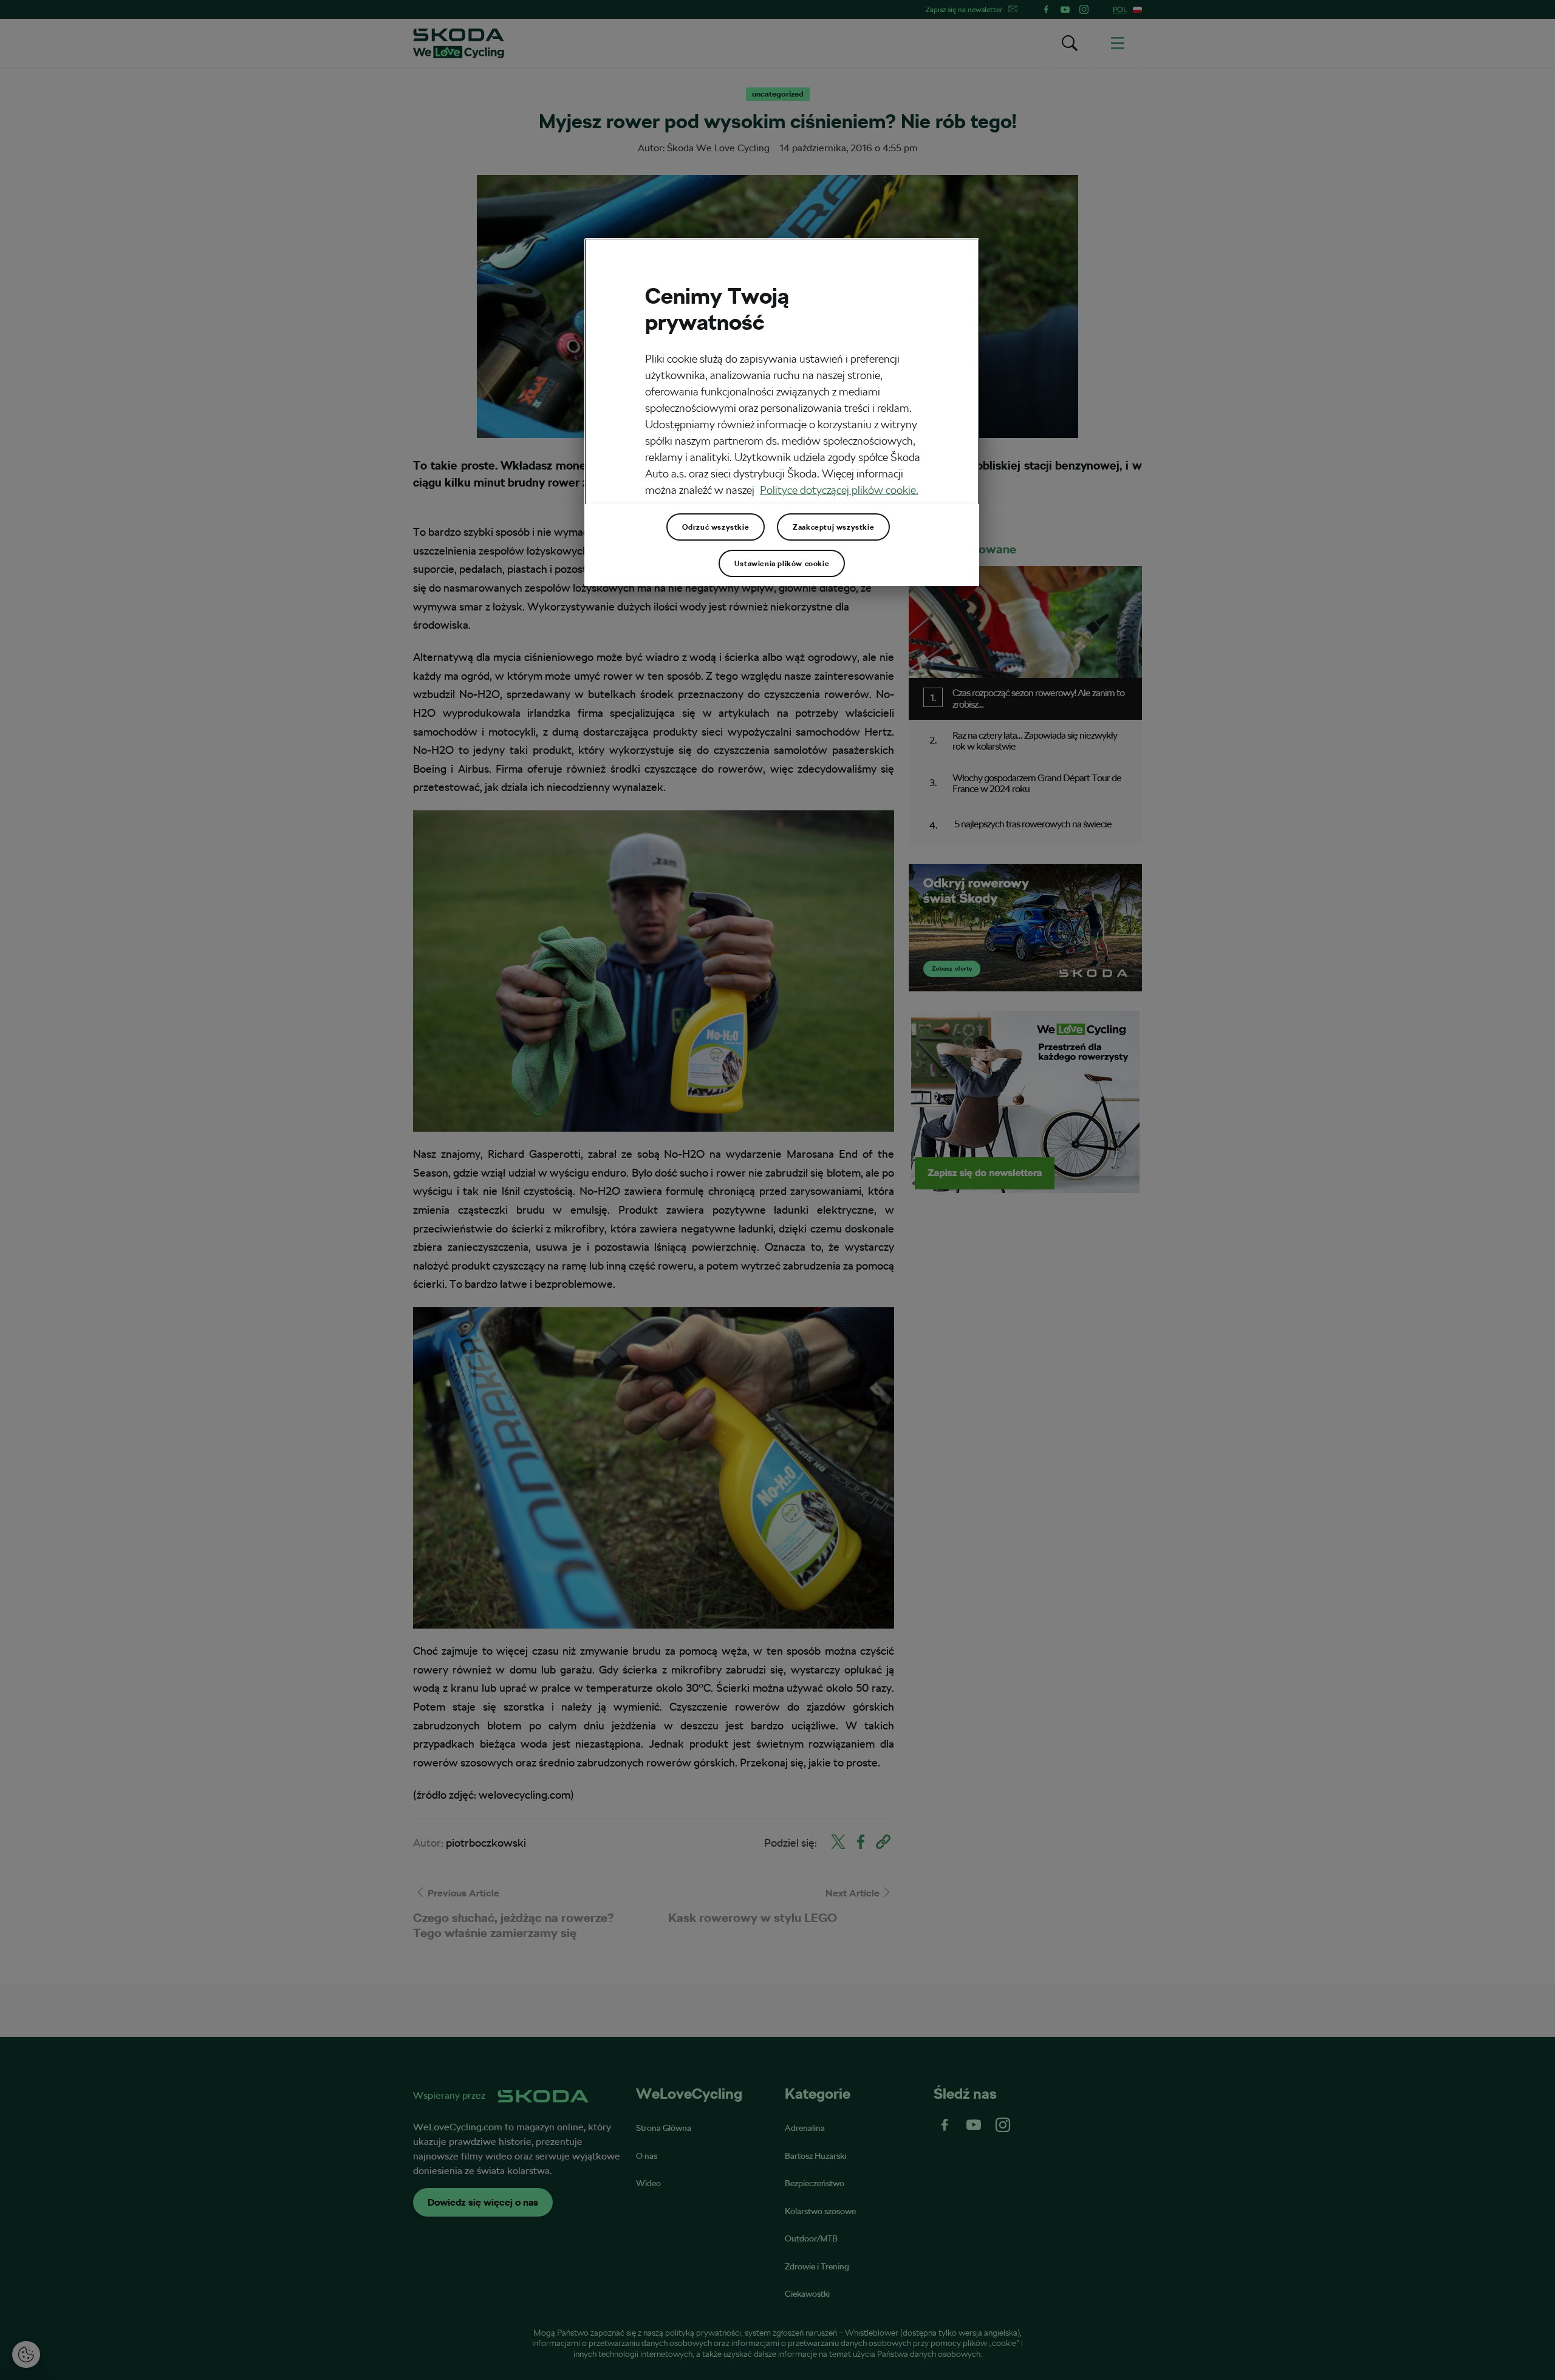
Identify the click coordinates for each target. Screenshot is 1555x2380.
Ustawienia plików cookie (782, 564)
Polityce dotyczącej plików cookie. (839, 490)
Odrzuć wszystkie (716, 527)
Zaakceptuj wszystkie (833, 527)
